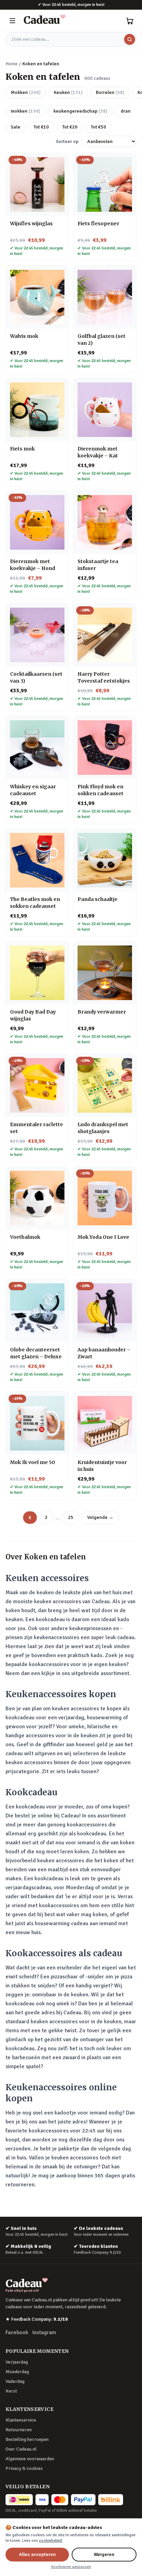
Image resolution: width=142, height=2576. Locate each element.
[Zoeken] (130, 39)
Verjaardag (17, 2362)
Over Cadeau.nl (21, 2449)
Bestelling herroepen (27, 2439)
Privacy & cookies (24, 2468)
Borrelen (110, 92)
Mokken (26, 92)
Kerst (11, 2391)
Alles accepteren (37, 2554)
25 (71, 1517)
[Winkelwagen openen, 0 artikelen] (130, 21)
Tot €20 (70, 127)
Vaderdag (15, 2381)
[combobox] (71, 39)
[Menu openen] (12, 21)
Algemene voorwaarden (30, 2459)
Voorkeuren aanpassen (71, 2567)
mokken (26, 111)
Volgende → (100, 1517)
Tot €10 (41, 127)
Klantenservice (21, 2420)
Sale (16, 127)
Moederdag (17, 2372)
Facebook (17, 2332)
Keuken (68, 92)
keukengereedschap (80, 111)
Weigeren (104, 2554)
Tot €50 (98, 127)
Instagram (44, 2332)
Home (12, 64)
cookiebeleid (50, 2541)
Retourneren (19, 2430)
